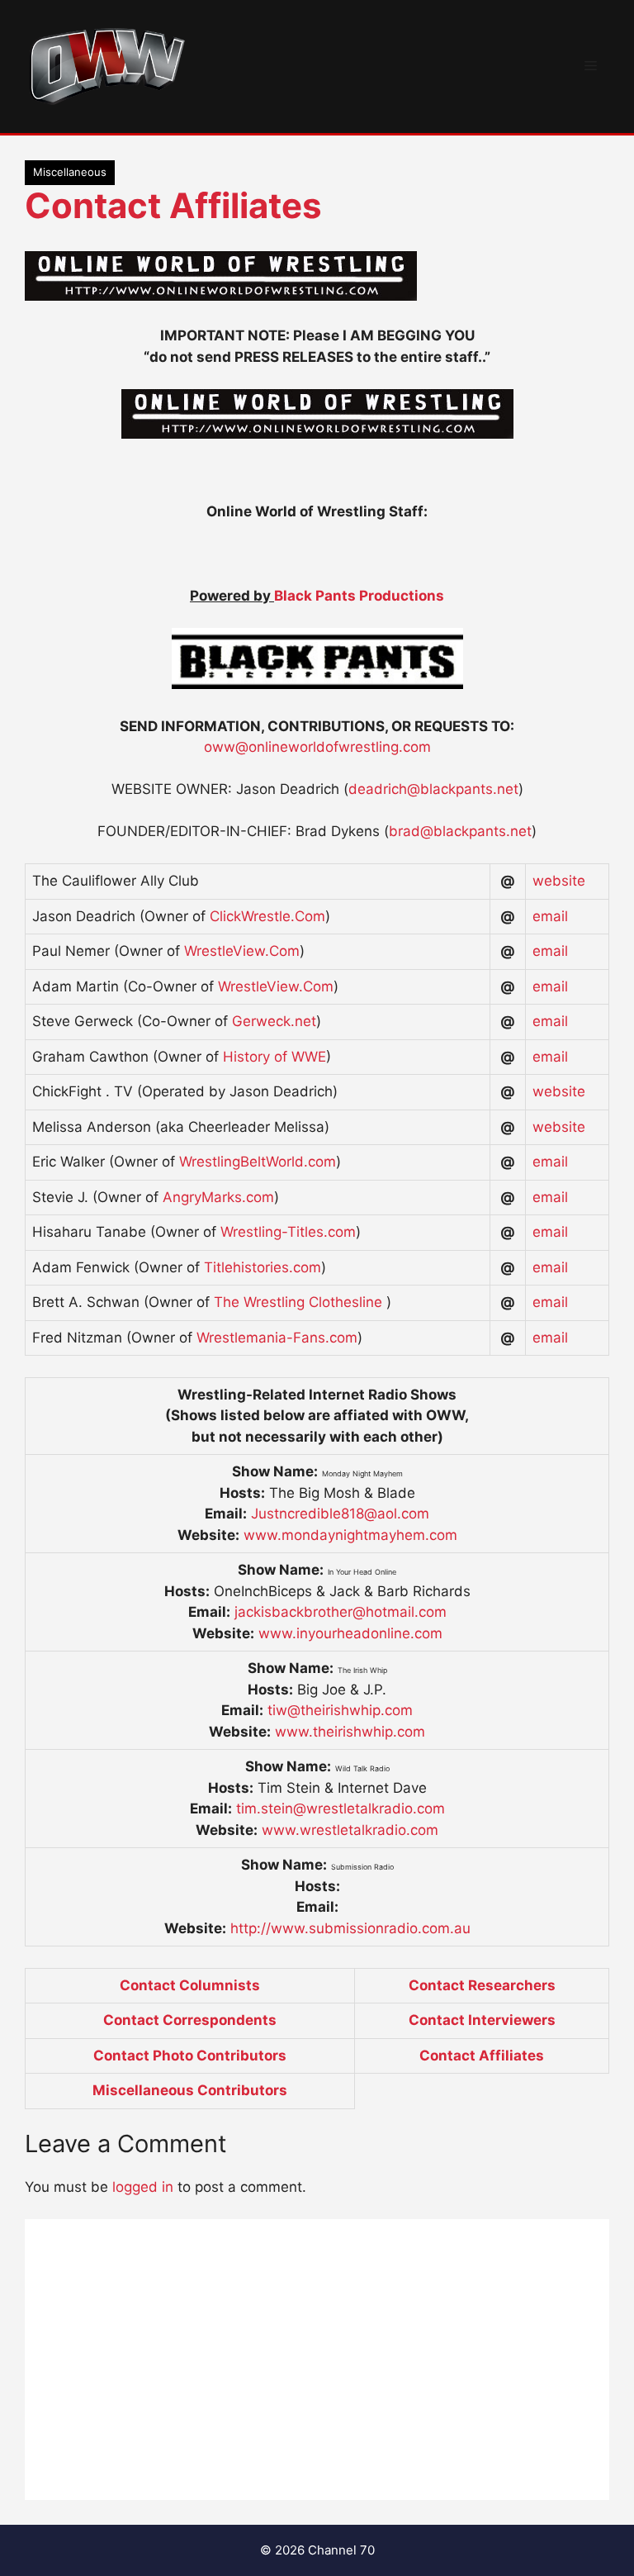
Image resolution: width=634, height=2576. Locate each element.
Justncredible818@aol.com (340, 1514)
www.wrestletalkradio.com (350, 1830)
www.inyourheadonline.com (350, 1633)
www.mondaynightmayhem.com (350, 1535)
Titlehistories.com (263, 1267)
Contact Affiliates (173, 205)
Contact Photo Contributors (190, 2056)
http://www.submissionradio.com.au (350, 1928)
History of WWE (274, 1057)
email (550, 916)
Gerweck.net (274, 1021)
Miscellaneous (70, 172)
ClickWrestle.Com (267, 916)
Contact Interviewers (482, 2020)
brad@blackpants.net (460, 831)
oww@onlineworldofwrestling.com (317, 747)
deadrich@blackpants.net (433, 789)
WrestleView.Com (242, 951)
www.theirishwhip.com (350, 1732)
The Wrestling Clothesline (300, 1302)
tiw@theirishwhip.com (340, 1710)
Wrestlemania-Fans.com (277, 1338)
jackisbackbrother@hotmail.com (341, 1612)
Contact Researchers (482, 1985)
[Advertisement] (317, 2360)
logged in (143, 2187)
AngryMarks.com (218, 1197)
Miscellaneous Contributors (190, 2090)
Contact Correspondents (190, 2020)
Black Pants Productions (359, 596)
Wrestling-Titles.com (288, 1232)
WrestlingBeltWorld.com (258, 1162)
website (559, 881)
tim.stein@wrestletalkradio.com (341, 1808)
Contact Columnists (190, 1985)
